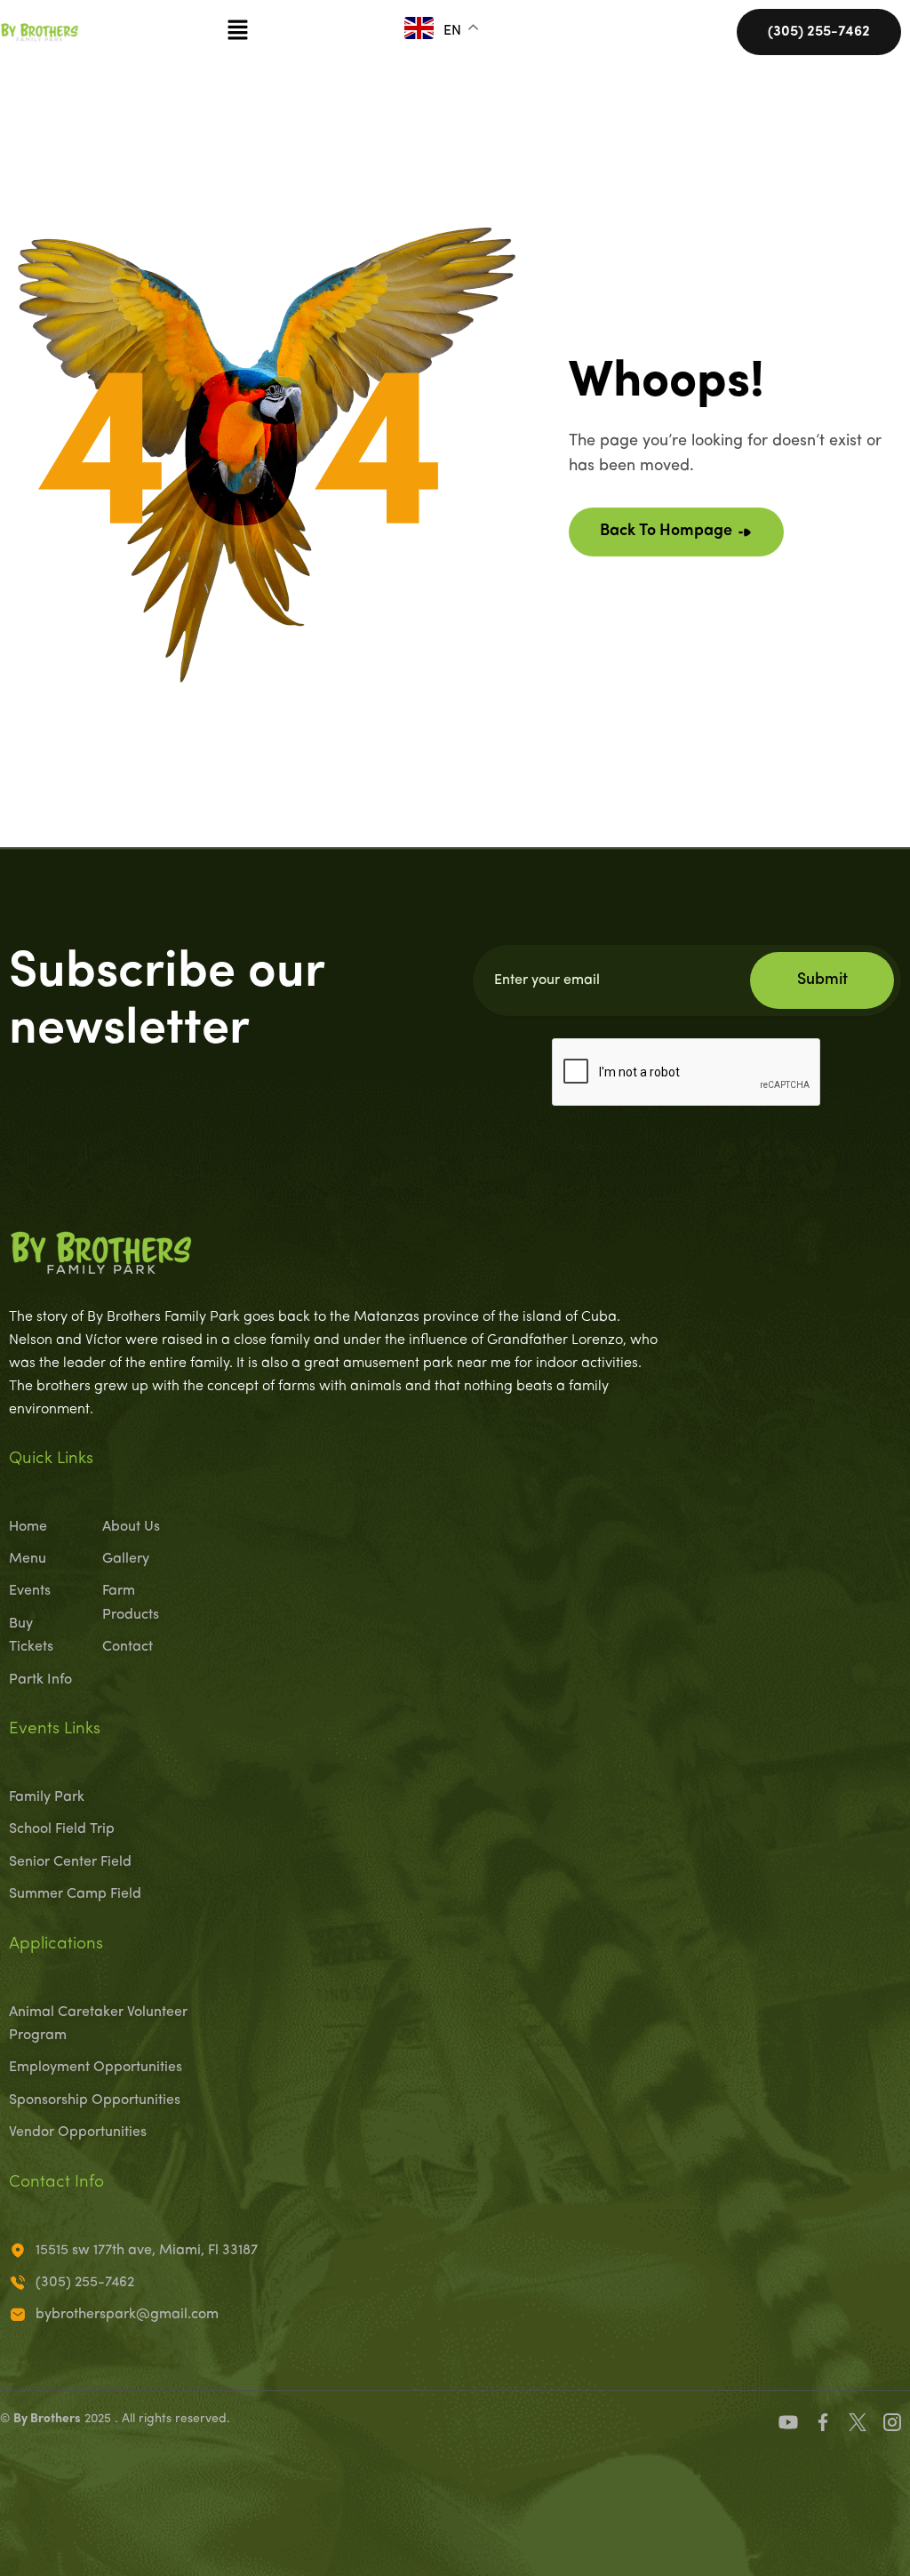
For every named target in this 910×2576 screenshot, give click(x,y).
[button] (237, 32)
